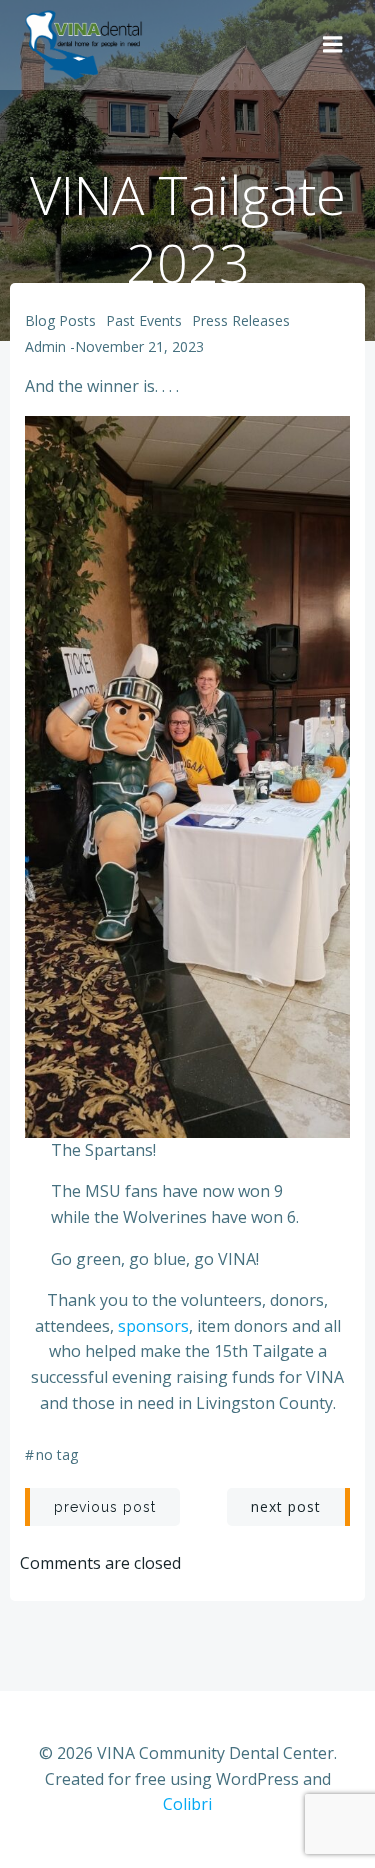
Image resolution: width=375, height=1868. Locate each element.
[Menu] (333, 45)
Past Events (144, 320)
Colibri (187, 1804)
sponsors (153, 1326)
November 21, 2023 (139, 346)
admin (45, 346)
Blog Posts (60, 320)
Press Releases (241, 320)
